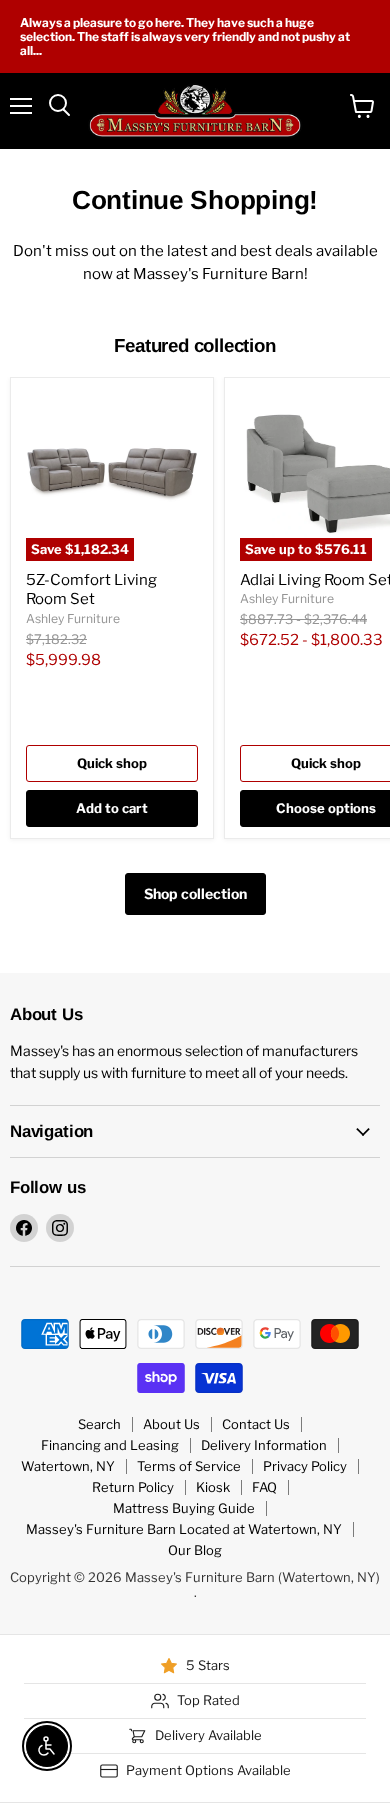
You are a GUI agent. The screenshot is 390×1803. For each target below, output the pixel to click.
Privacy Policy (305, 1466)
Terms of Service (189, 1466)
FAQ (264, 1487)
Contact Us (256, 1424)
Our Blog (195, 1550)
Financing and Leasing (110, 1445)
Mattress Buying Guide (184, 1508)
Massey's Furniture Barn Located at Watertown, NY (184, 1529)
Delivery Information (264, 1445)
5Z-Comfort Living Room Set (91, 590)
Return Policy (133, 1487)
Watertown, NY (68, 1466)
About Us (171, 1424)
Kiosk (213, 1487)
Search (99, 1424)
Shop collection (195, 893)
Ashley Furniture (73, 618)
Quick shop (112, 763)
